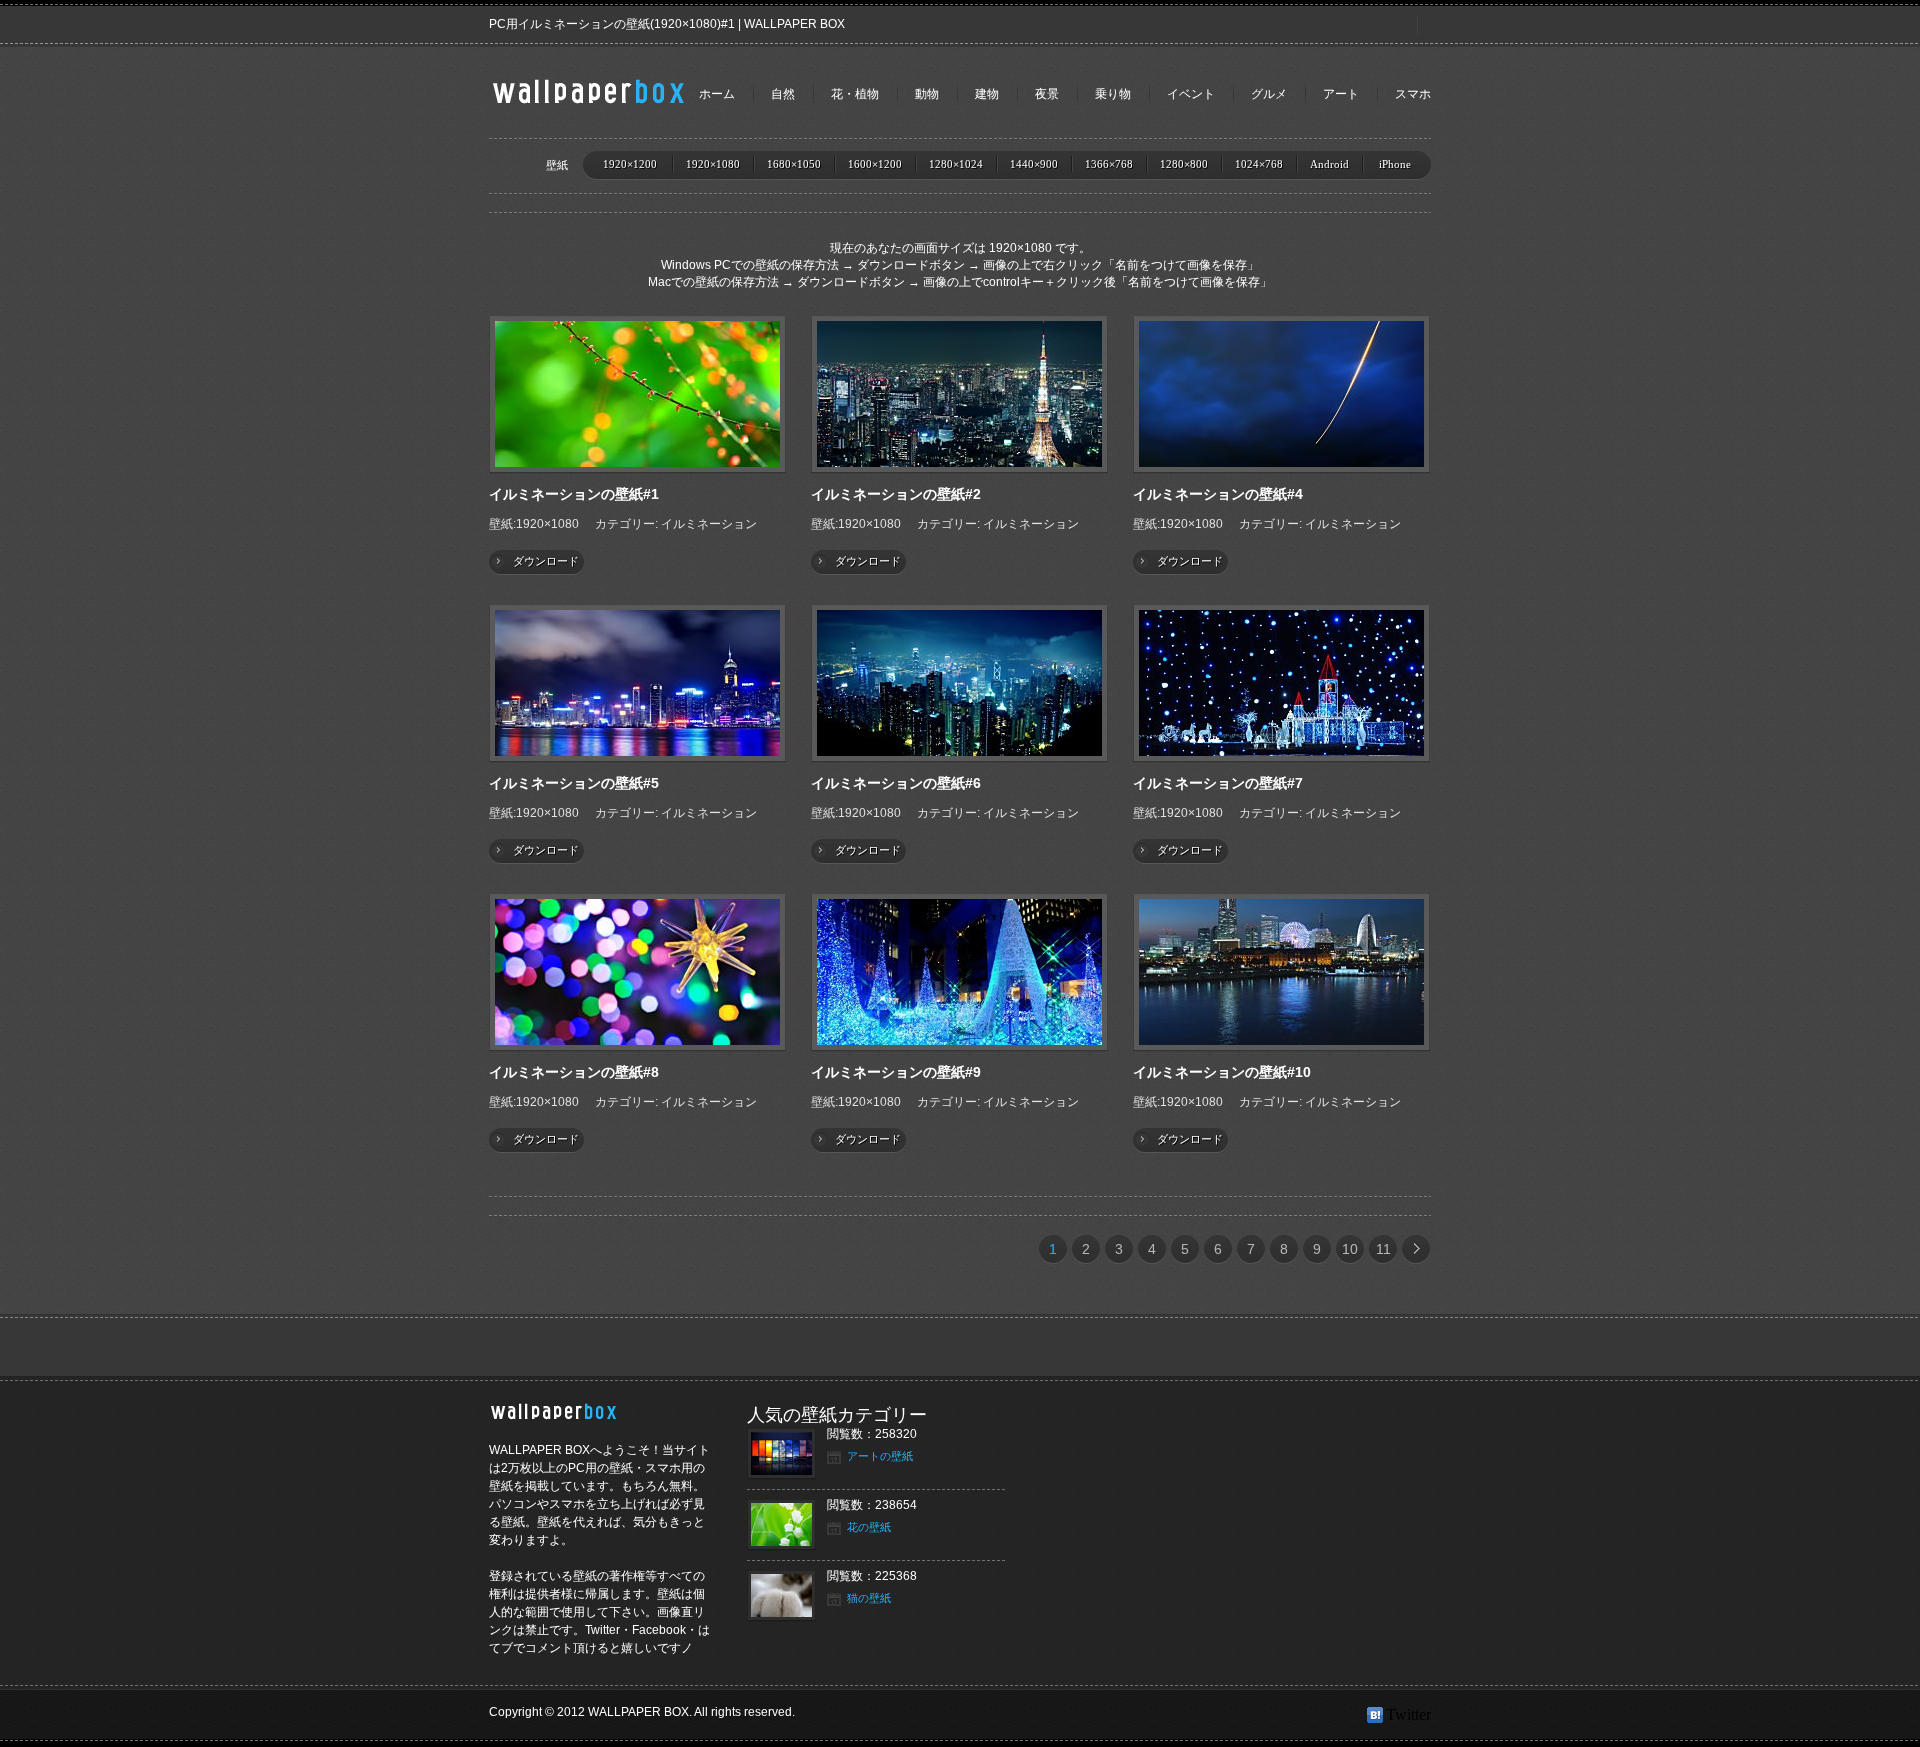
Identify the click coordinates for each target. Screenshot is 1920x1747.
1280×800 (1184, 164)
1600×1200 (875, 164)
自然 (783, 94)
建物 (987, 94)
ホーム (717, 94)
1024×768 (1259, 164)
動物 (927, 94)
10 (1350, 1249)
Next (1416, 1249)
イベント (1191, 94)
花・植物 (855, 94)
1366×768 (1109, 164)
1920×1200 (630, 164)
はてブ (1376, 1715)
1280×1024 (956, 164)
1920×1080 (713, 164)
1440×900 (1034, 164)
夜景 (1047, 94)
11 (1383, 1249)
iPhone (1395, 164)
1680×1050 (794, 164)
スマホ (1413, 94)
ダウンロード (546, 561)
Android (1329, 164)
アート (1341, 94)
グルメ (1269, 94)
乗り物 (1113, 94)
